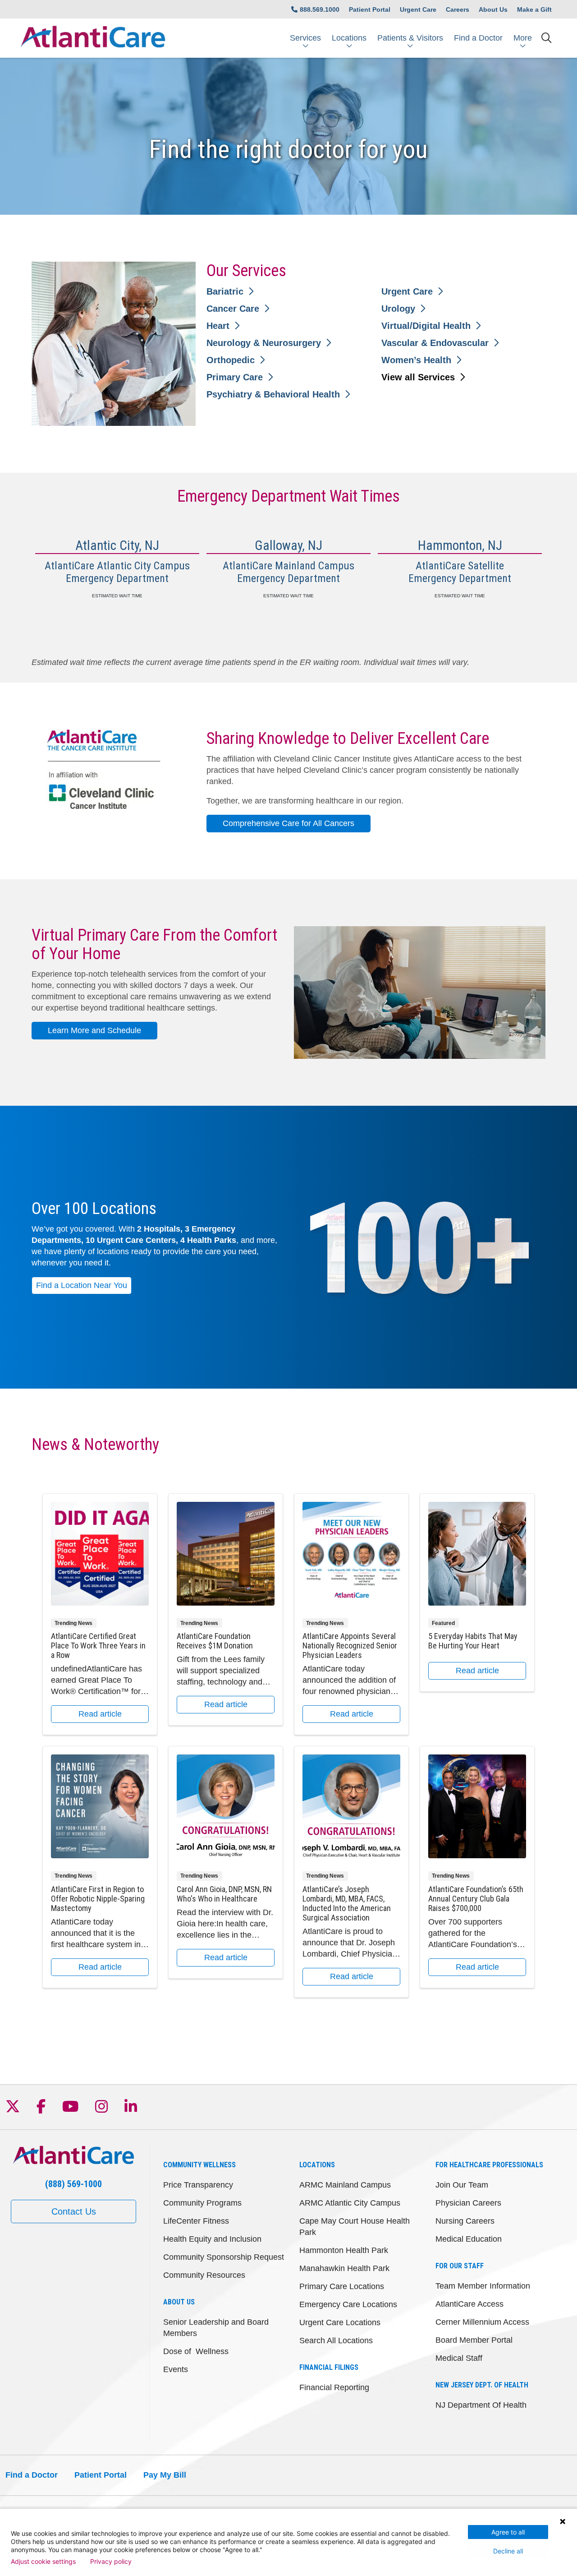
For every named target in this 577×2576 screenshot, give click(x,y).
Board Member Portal (474, 2340)
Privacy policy (111, 2562)
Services (305, 38)
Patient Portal (370, 9)
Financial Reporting (334, 2387)
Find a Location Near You (82, 1285)
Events (176, 2369)
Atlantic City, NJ (117, 545)
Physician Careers (468, 2203)
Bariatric (225, 291)
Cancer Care (233, 309)
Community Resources (204, 2275)
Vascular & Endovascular (435, 343)
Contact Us (74, 2211)
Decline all (508, 2551)
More (523, 38)
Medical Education (469, 2239)
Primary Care (235, 377)
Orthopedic (231, 360)
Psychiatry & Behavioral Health (273, 394)
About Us (493, 9)
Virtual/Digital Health (426, 326)
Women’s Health (416, 360)
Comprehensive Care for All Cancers (288, 823)
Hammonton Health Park (344, 2250)
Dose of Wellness (196, 2351)
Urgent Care (418, 9)
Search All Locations (336, 2341)
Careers (458, 9)
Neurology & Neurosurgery (264, 343)
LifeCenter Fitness (196, 2221)
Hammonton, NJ (460, 545)
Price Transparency (198, 2185)
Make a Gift (534, 9)
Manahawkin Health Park (344, 2268)
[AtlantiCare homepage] (93, 38)
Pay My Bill (165, 2475)
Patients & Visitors (410, 38)
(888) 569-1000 (73, 2184)
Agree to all (508, 2532)
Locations (349, 38)
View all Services (418, 377)
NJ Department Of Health (481, 2405)
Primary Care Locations (342, 2286)
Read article (100, 1614)
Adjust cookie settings (43, 2562)
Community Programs (202, 2203)
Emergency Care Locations (348, 2304)
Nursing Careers (465, 2221)
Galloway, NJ (288, 545)
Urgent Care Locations (340, 2322)
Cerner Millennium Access (482, 2322)
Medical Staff (459, 2358)
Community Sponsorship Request (224, 2257)
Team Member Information (483, 2286)
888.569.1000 (320, 9)
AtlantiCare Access (469, 2304)
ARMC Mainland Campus (345, 2185)
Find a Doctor (478, 38)
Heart (218, 326)
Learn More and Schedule (94, 1030)
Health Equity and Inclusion (212, 2239)
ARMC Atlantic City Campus (350, 2203)
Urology (398, 309)
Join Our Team (462, 2185)
